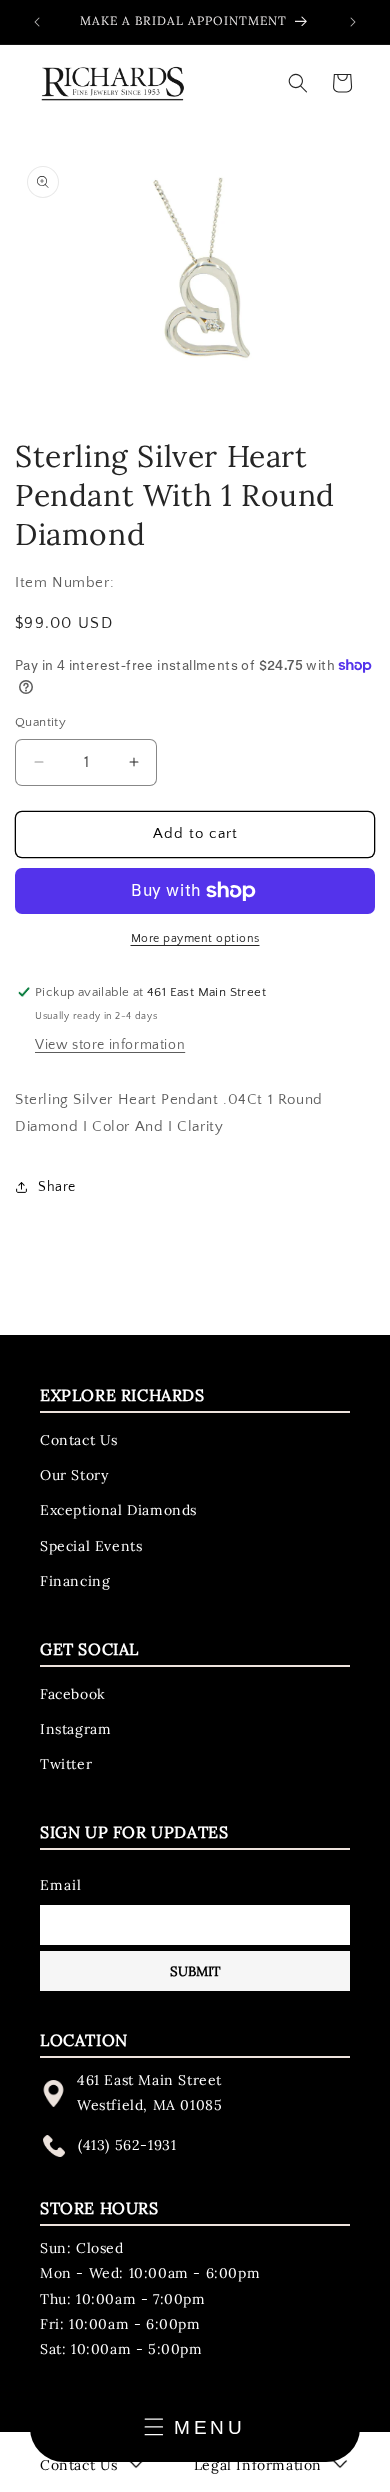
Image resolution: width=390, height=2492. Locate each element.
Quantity (40, 722)
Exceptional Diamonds (118, 1510)
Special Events (91, 1546)
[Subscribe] (195, 1971)
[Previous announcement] (37, 22)
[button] (298, 83)
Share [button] (57, 1187)
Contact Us (79, 1440)
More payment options (195, 938)
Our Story (74, 1475)
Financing (75, 1581)
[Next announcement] (353, 22)
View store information (110, 1045)
